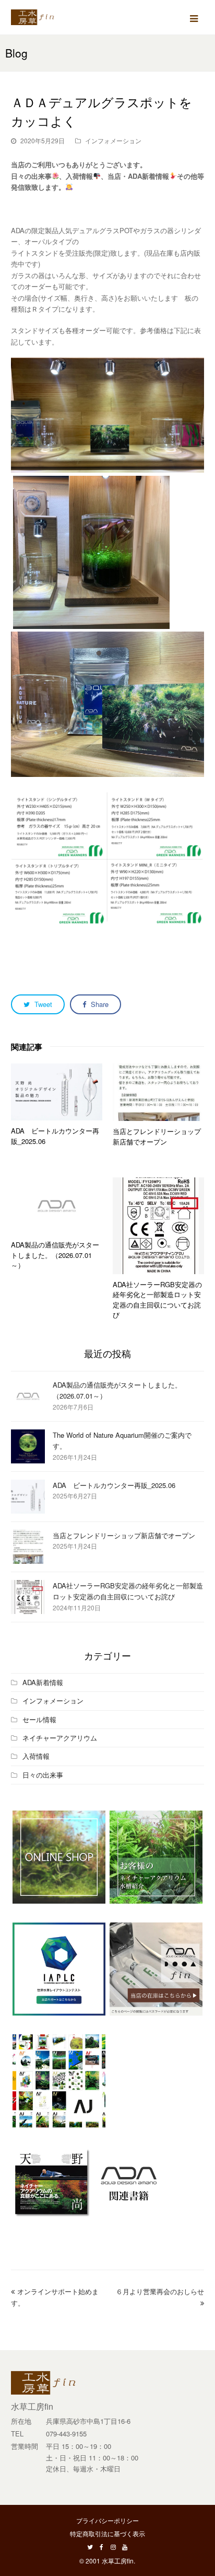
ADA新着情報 (43, 1682)
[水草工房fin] (37, 16)
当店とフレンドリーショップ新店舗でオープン (157, 1136)
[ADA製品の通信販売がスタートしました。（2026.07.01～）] (57, 1206)
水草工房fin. (118, 2561)
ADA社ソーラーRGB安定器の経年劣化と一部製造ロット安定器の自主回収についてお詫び (157, 1300)
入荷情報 (36, 1756)
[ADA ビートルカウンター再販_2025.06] (57, 1092)
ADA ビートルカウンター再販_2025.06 (114, 1485)
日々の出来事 (43, 1775)
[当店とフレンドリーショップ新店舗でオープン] (158, 1092)
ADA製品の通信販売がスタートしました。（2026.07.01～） (55, 1255)
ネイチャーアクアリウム (60, 1738)
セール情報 (39, 1719)
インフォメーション (113, 140)
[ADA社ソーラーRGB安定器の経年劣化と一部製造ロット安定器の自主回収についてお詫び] (158, 1226)
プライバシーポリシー (107, 2520)
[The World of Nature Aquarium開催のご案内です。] (28, 1446)
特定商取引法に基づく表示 (107, 2533)
